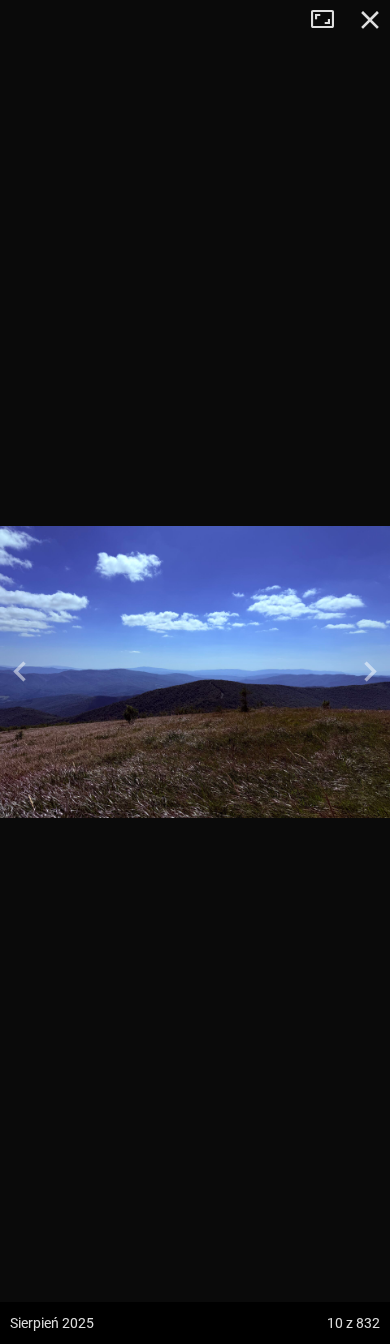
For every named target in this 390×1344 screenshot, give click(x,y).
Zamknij (370, 20)
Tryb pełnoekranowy (330, 20)
